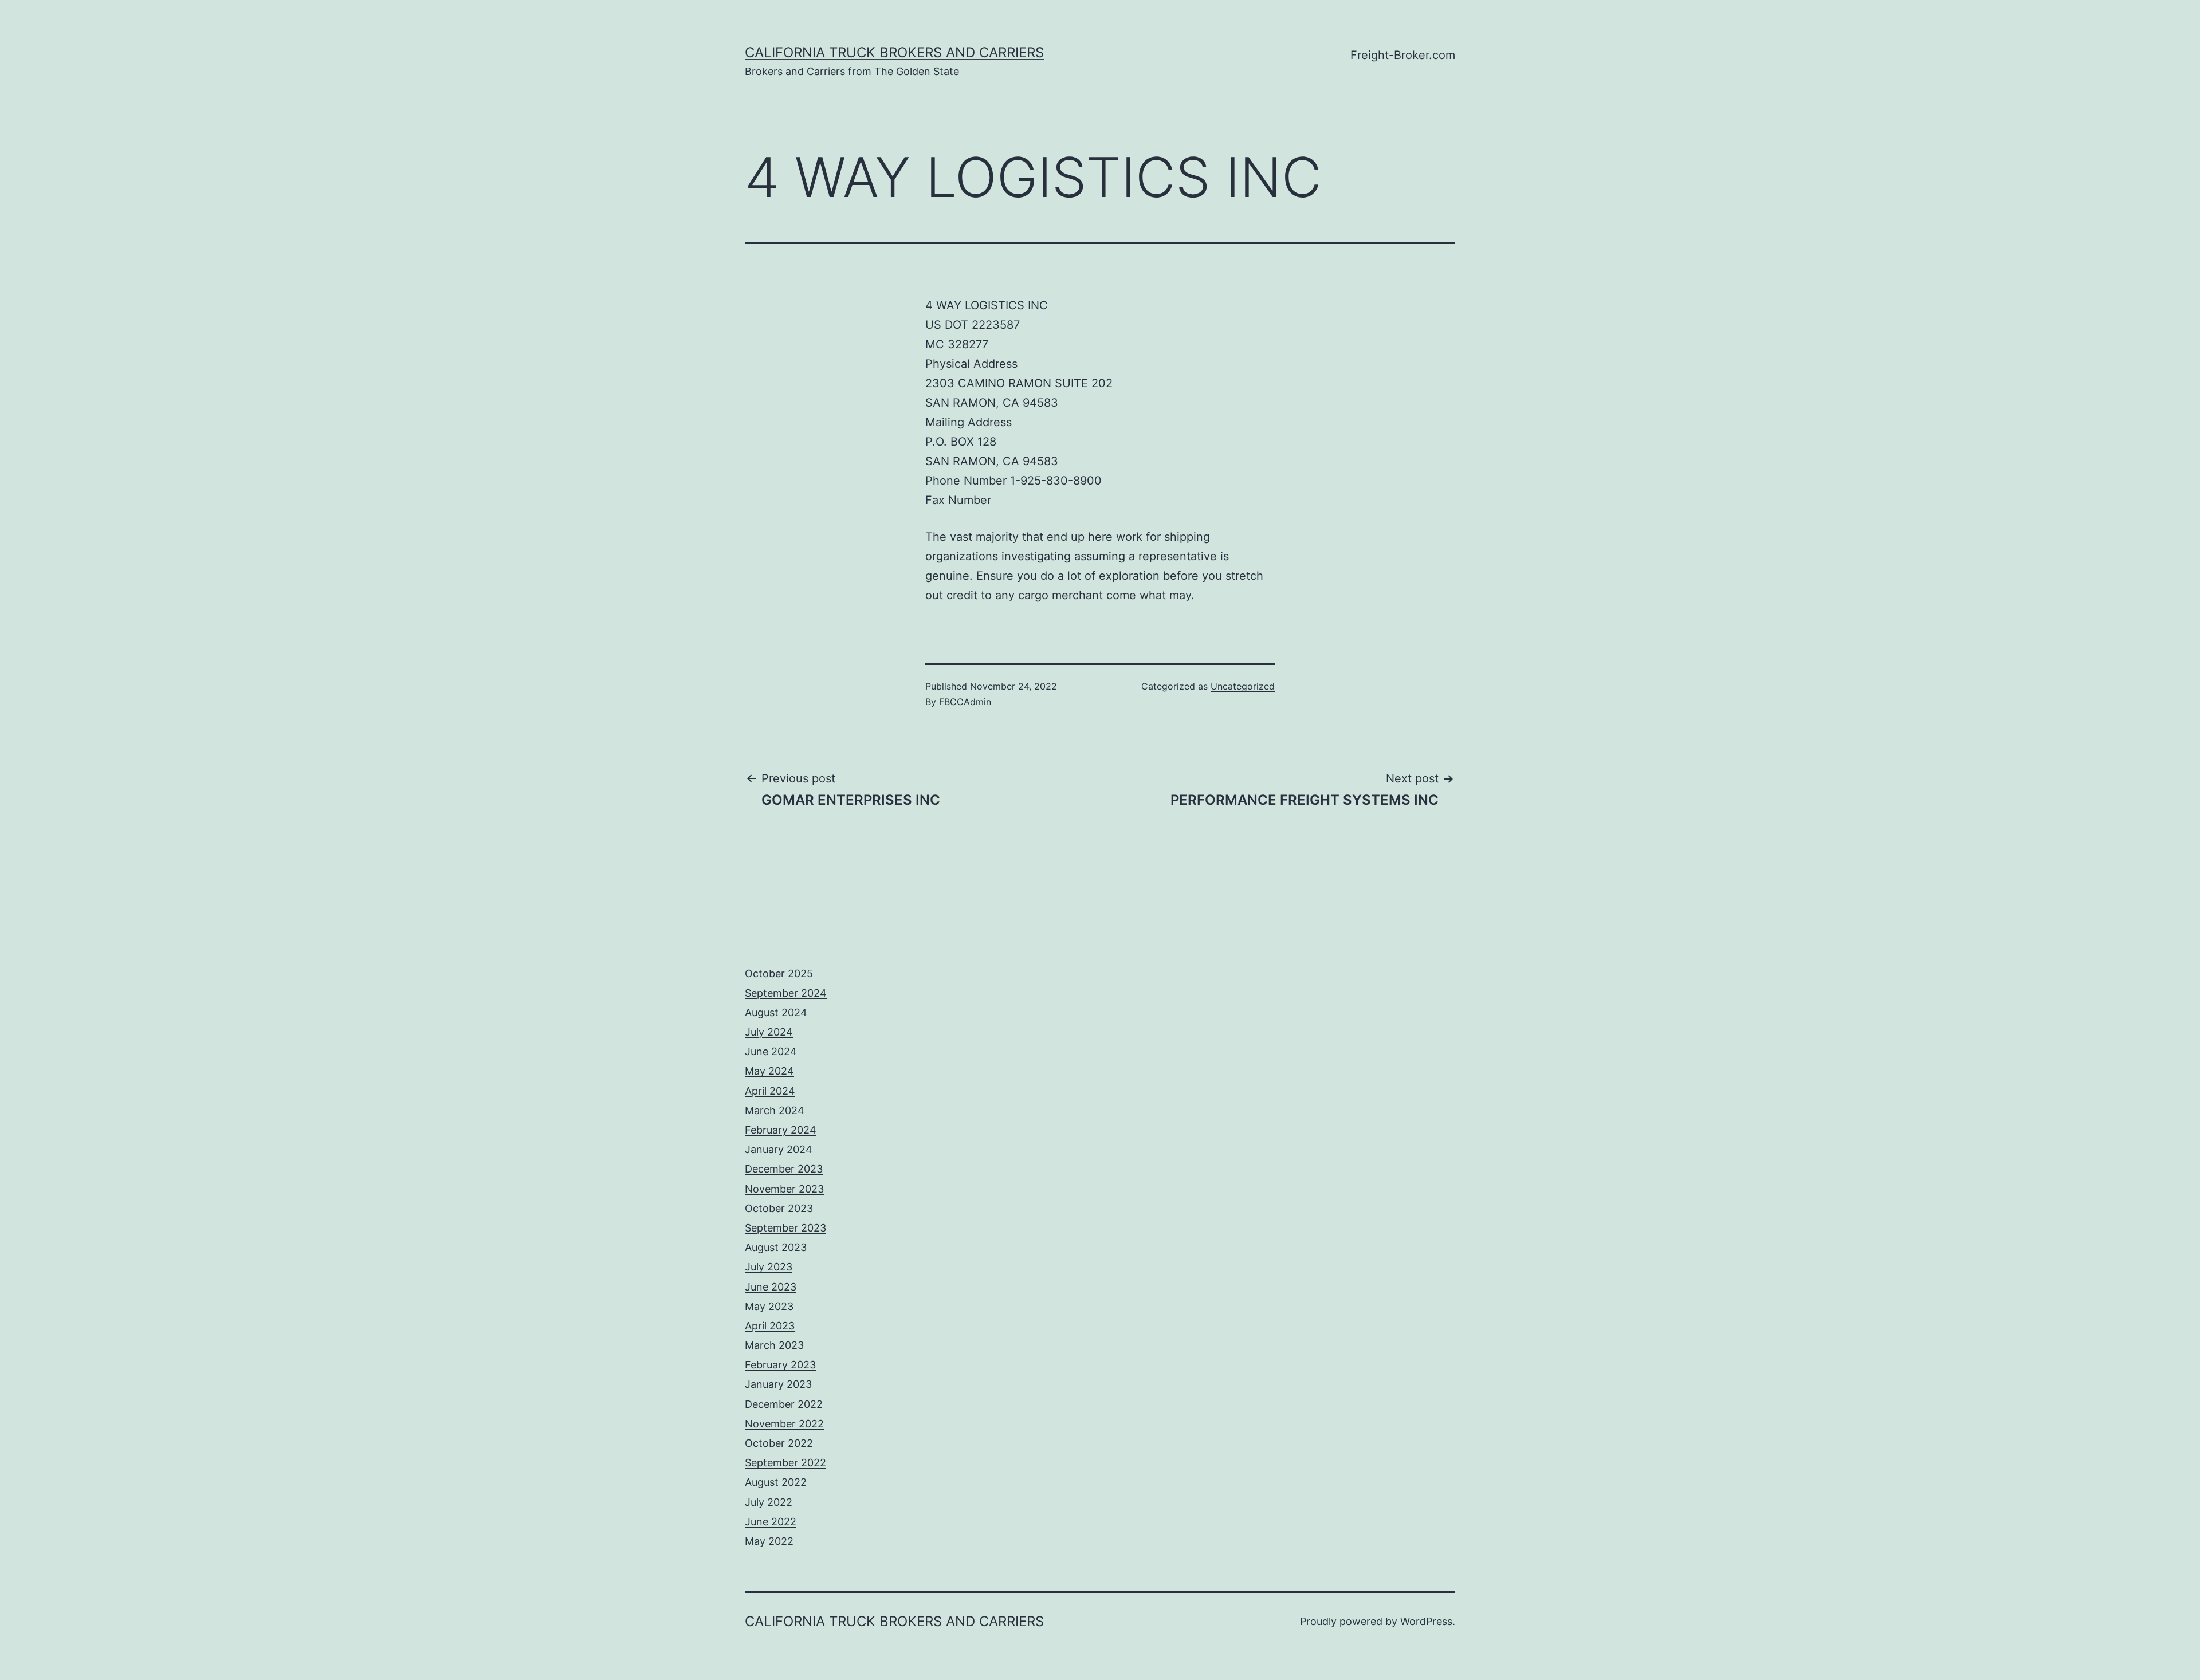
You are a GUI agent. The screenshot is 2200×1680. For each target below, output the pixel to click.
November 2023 (784, 1189)
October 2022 (779, 1443)
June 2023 (771, 1287)
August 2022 (776, 1482)
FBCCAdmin (965, 702)
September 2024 (786, 993)
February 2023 (780, 1365)
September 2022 (785, 1463)
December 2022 (784, 1404)
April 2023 (770, 1326)
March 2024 (775, 1110)
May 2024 (769, 1071)
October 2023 (779, 1208)
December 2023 (784, 1169)
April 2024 (770, 1091)
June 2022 (771, 1522)
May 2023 (769, 1306)
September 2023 (785, 1228)
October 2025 (779, 973)
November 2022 (784, 1424)
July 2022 (769, 1502)
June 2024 (771, 1051)
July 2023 (769, 1267)
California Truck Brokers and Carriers (894, 52)
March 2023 (774, 1345)
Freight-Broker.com (1403, 55)
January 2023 (778, 1384)
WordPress (1426, 1621)
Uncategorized (1243, 686)
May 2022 (769, 1541)
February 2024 (781, 1130)
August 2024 (776, 1012)
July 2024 (769, 1032)
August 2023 (776, 1247)
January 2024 (779, 1149)
